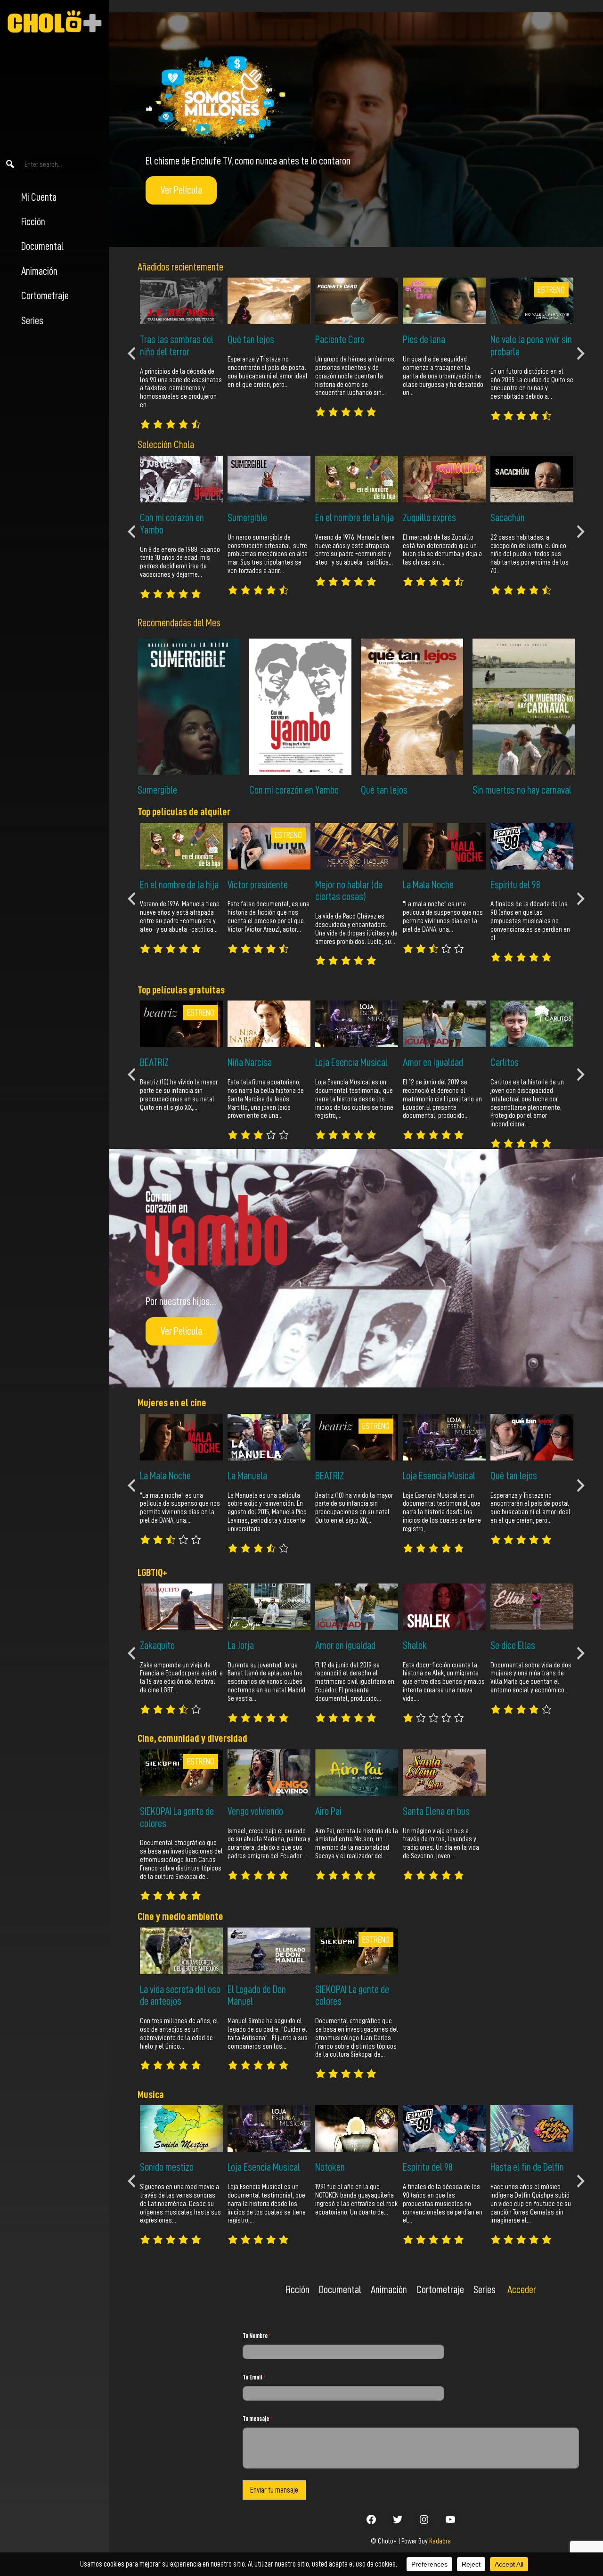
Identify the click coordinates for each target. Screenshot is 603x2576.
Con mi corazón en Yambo (294, 790)
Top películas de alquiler (184, 812)
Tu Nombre (257, 2336)
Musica (151, 2095)
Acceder (522, 2290)
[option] (181, 353)
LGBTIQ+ (152, 1572)
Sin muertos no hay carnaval (522, 790)
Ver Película (181, 190)
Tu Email (254, 2377)
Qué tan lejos (384, 790)
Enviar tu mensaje (274, 2490)
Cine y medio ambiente (180, 1916)
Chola (184, 445)
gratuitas (207, 990)
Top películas (163, 990)
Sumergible (157, 790)
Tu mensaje (257, 2419)
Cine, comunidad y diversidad (192, 1738)
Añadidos (154, 267)
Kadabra (440, 2541)
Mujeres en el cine (172, 1403)
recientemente (196, 267)
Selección (156, 445)
